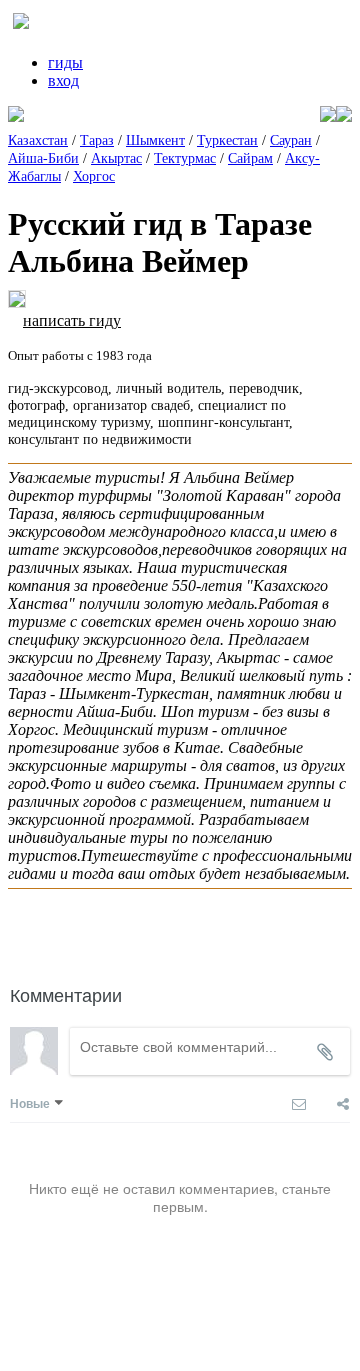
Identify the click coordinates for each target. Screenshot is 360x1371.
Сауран (291, 140)
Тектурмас (185, 158)
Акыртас (116, 158)
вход (63, 80)
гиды (65, 62)
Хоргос (94, 176)
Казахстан (38, 140)
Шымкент (155, 140)
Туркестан (227, 140)
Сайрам (250, 158)
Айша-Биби (43, 158)
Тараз (97, 140)
